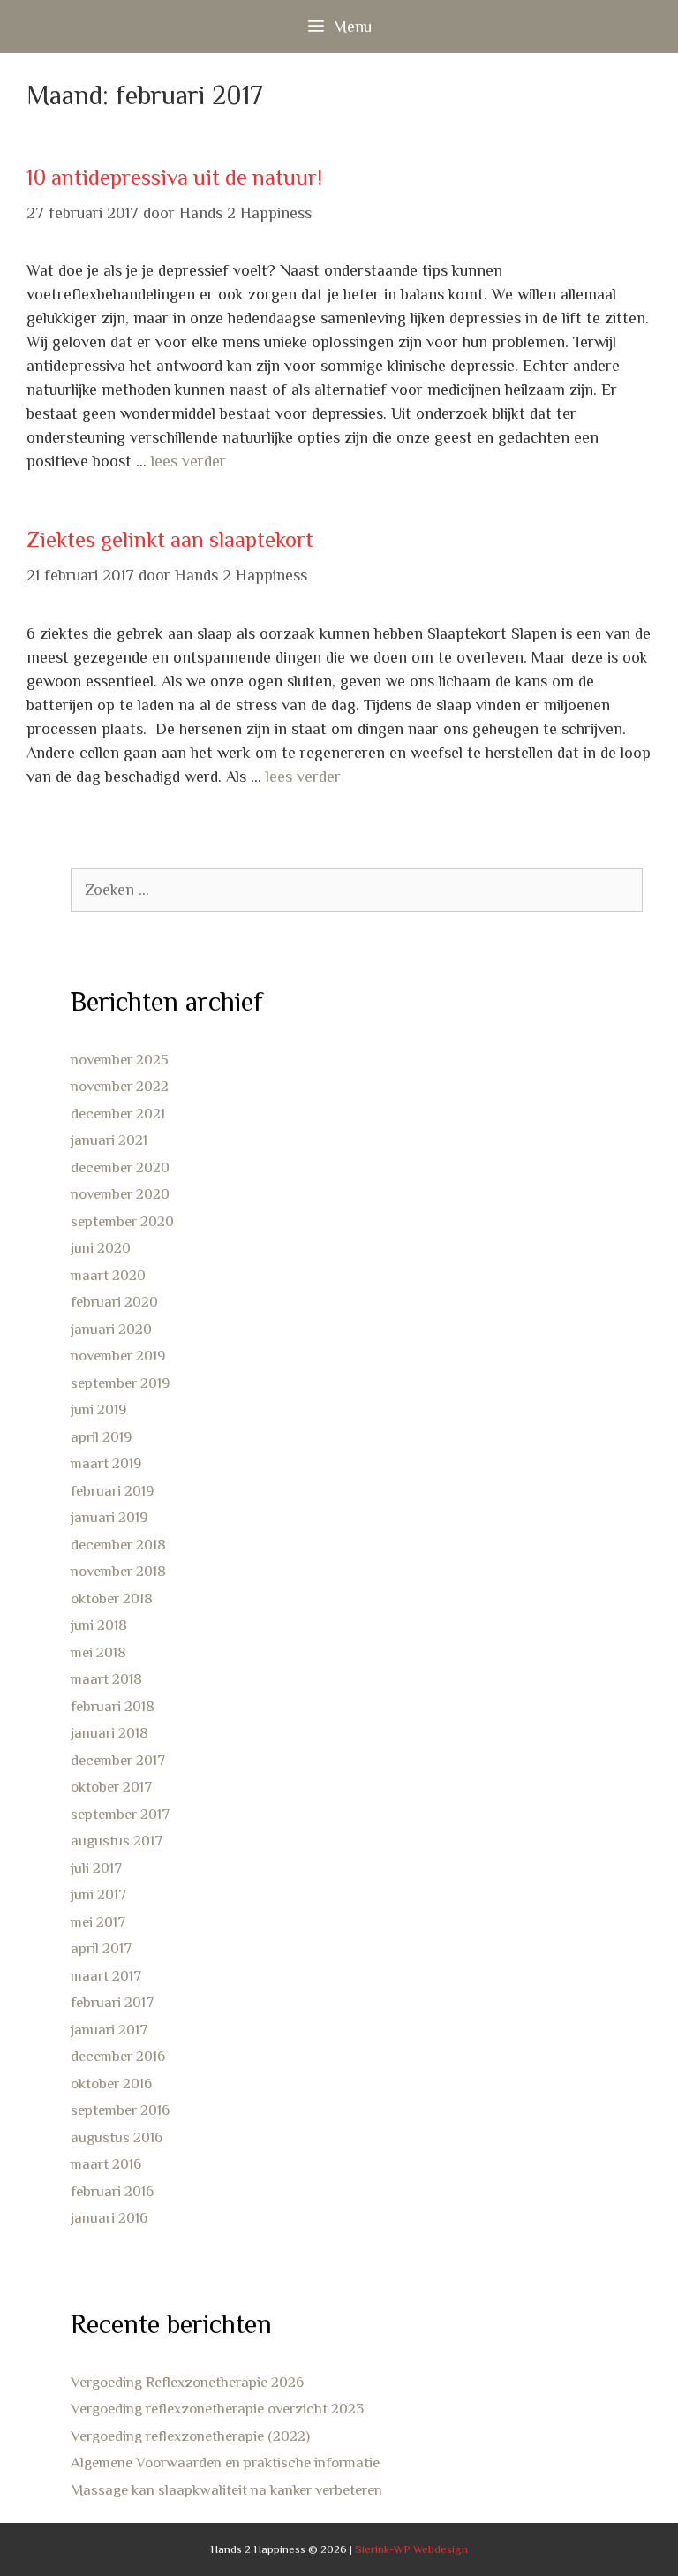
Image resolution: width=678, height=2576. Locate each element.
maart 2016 (106, 2164)
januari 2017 (109, 2030)
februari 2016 (112, 2191)
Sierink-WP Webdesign (411, 2549)
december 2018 (118, 1545)
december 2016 (118, 2056)
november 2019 (118, 1356)
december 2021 (118, 1114)
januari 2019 (109, 1517)
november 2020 (120, 1194)
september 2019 (120, 1383)
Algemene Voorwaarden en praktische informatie (225, 2462)
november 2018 (118, 1571)
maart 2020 (108, 1275)
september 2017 (120, 1814)
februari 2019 (112, 1491)
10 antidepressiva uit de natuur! (174, 177)
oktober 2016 (111, 2084)
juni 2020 (101, 1248)
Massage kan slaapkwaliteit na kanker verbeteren (226, 2490)
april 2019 (101, 1437)
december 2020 (120, 1167)
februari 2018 (113, 1706)
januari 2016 (109, 2218)
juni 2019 (98, 1409)
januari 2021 (109, 1140)
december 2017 (118, 1760)
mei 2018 (98, 1652)
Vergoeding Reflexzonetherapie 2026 (187, 2382)
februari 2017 (112, 2002)
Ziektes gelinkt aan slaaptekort (170, 539)
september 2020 (122, 1221)
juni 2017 (98, 1894)
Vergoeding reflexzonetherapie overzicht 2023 (217, 2409)
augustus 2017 (117, 1841)
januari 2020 (111, 1329)
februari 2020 (114, 1302)
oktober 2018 (112, 1599)
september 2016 (120, 2110)
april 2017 (101, 1948)
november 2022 (120, 1086)
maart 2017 (106, 1976)
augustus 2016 (117, 2137)
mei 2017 (98, 1922)
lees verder (188, 461)
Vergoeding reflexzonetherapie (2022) (190, 2436)
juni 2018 (99, 1625)
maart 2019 (106, 1463)
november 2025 (120, 1060)
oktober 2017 (111, 1787)
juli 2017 (96, 1868)
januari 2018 (109, 1733)
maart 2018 (106, 1679)
